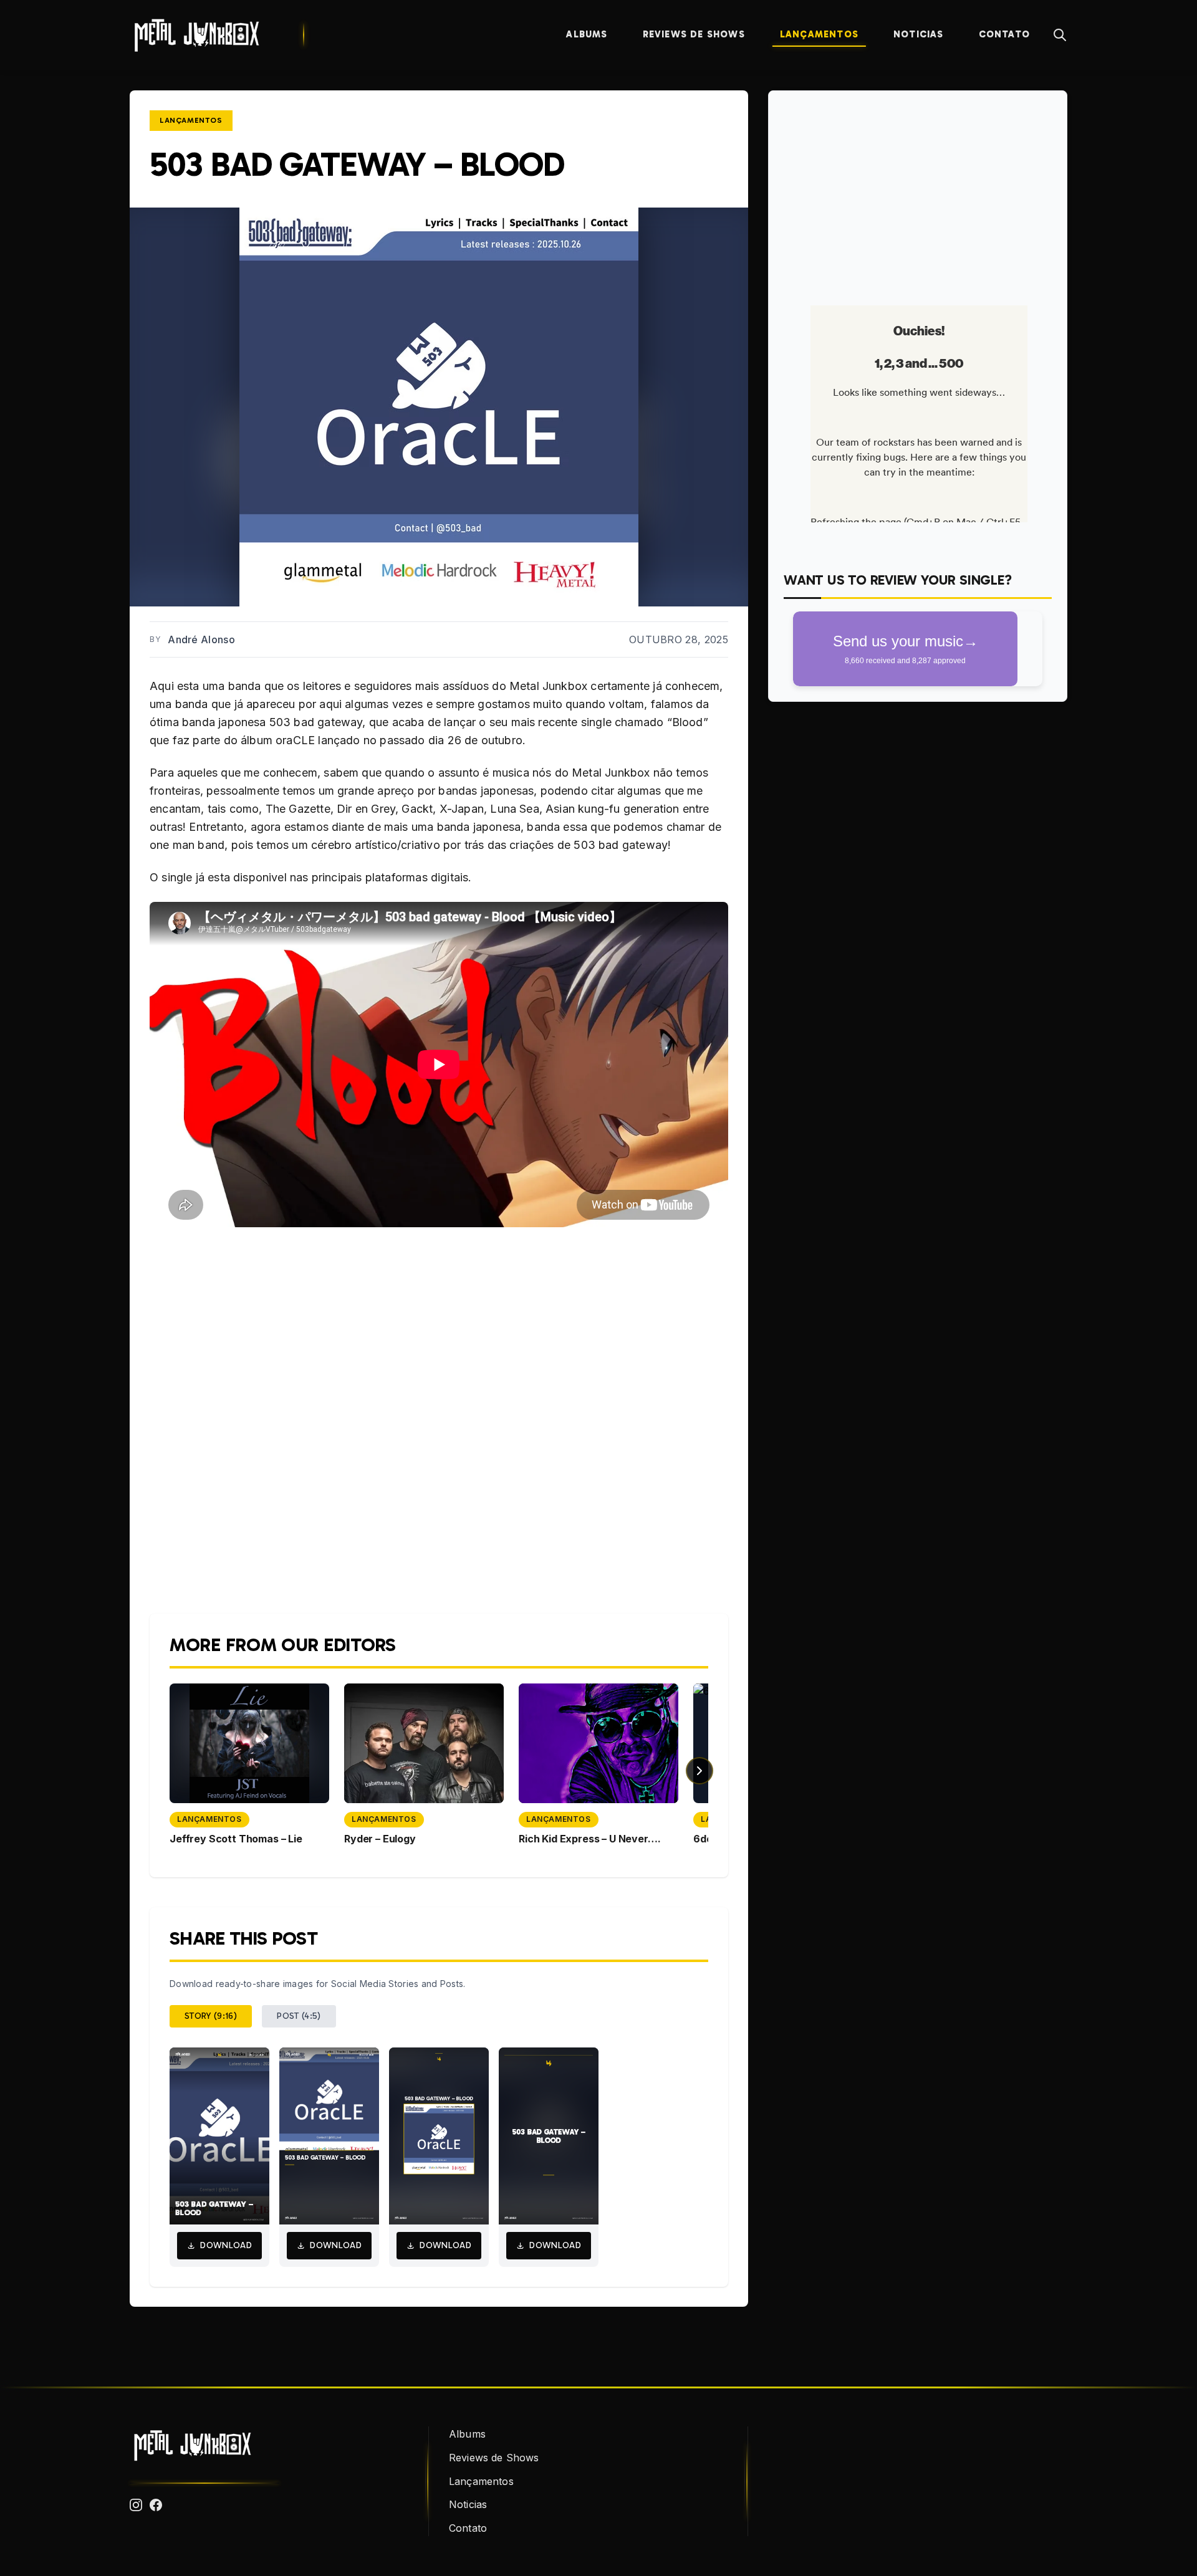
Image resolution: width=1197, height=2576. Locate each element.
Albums (587, 34)
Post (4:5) (299, 2016)
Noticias (919, 34)
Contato (1004, 34)
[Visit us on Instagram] (136, 2505)
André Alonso (201, 639)
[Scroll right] (699, 1771)
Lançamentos (819, 34)
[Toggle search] (1060, 35)
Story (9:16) (211, 2016)
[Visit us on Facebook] (156, 2505)
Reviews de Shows (694, 34)
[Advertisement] (918, 193)
